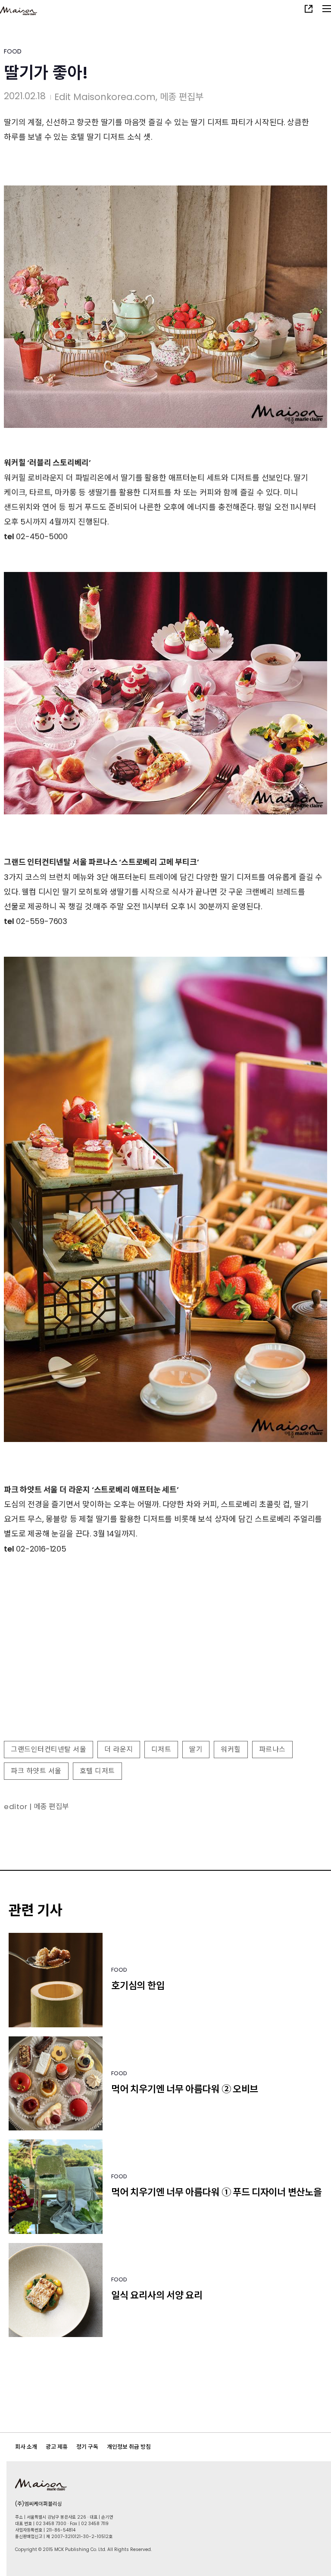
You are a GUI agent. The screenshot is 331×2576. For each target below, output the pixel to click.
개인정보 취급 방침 (129, 2447)
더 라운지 (119, 1749)
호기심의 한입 (138, 1986)
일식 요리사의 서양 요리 (157, 2295)
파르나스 (272, 1749)
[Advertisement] (165, 1674)
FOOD (13, 51)
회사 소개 (26, 2447)
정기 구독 (87, 2447)
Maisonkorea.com (114, 97)
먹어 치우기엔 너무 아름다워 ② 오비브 (185, 2089)
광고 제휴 (57, 2447)
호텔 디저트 (97, 1771)
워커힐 (231, 1749)
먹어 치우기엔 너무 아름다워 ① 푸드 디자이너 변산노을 (216, 2192)
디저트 (161, 1749)
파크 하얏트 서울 (36, 1771)
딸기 (196, 1749)
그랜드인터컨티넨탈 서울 (48, 1749)
